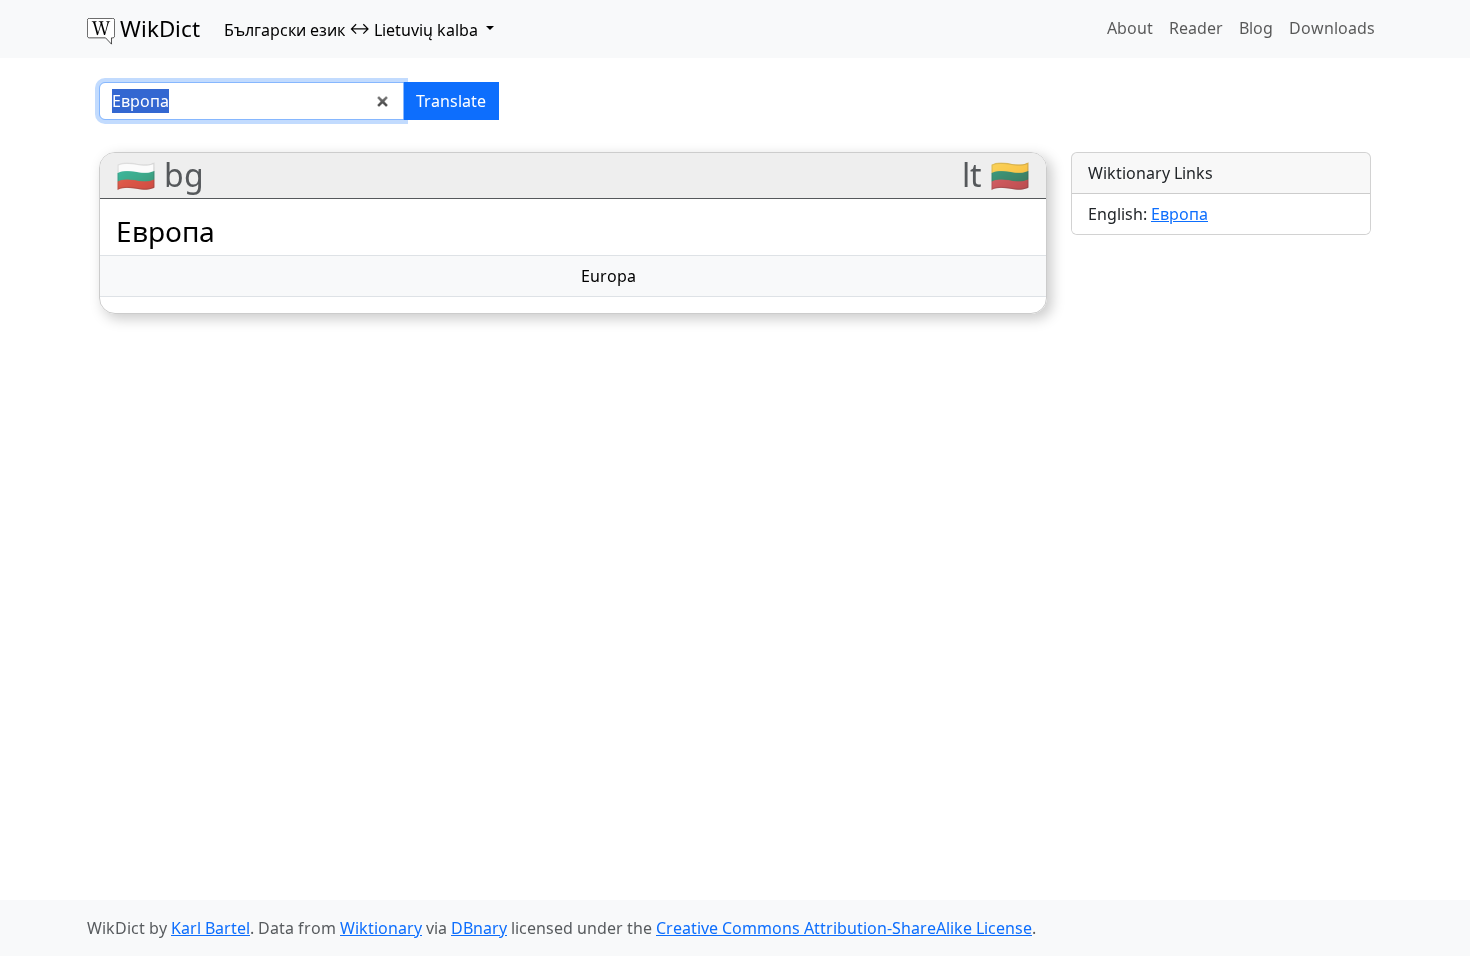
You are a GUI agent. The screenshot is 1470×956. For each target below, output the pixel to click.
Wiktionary (381, 928)
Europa (608, 276)
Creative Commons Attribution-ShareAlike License (844, 928)
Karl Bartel (210, 928)
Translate (451, 101)
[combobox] (251, 101)
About (1130, 28)
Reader (1196, 28)
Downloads (1332, 28)
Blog (1256, 28)
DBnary (479, 928)
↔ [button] (351, 29)
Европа (1179, 214)
